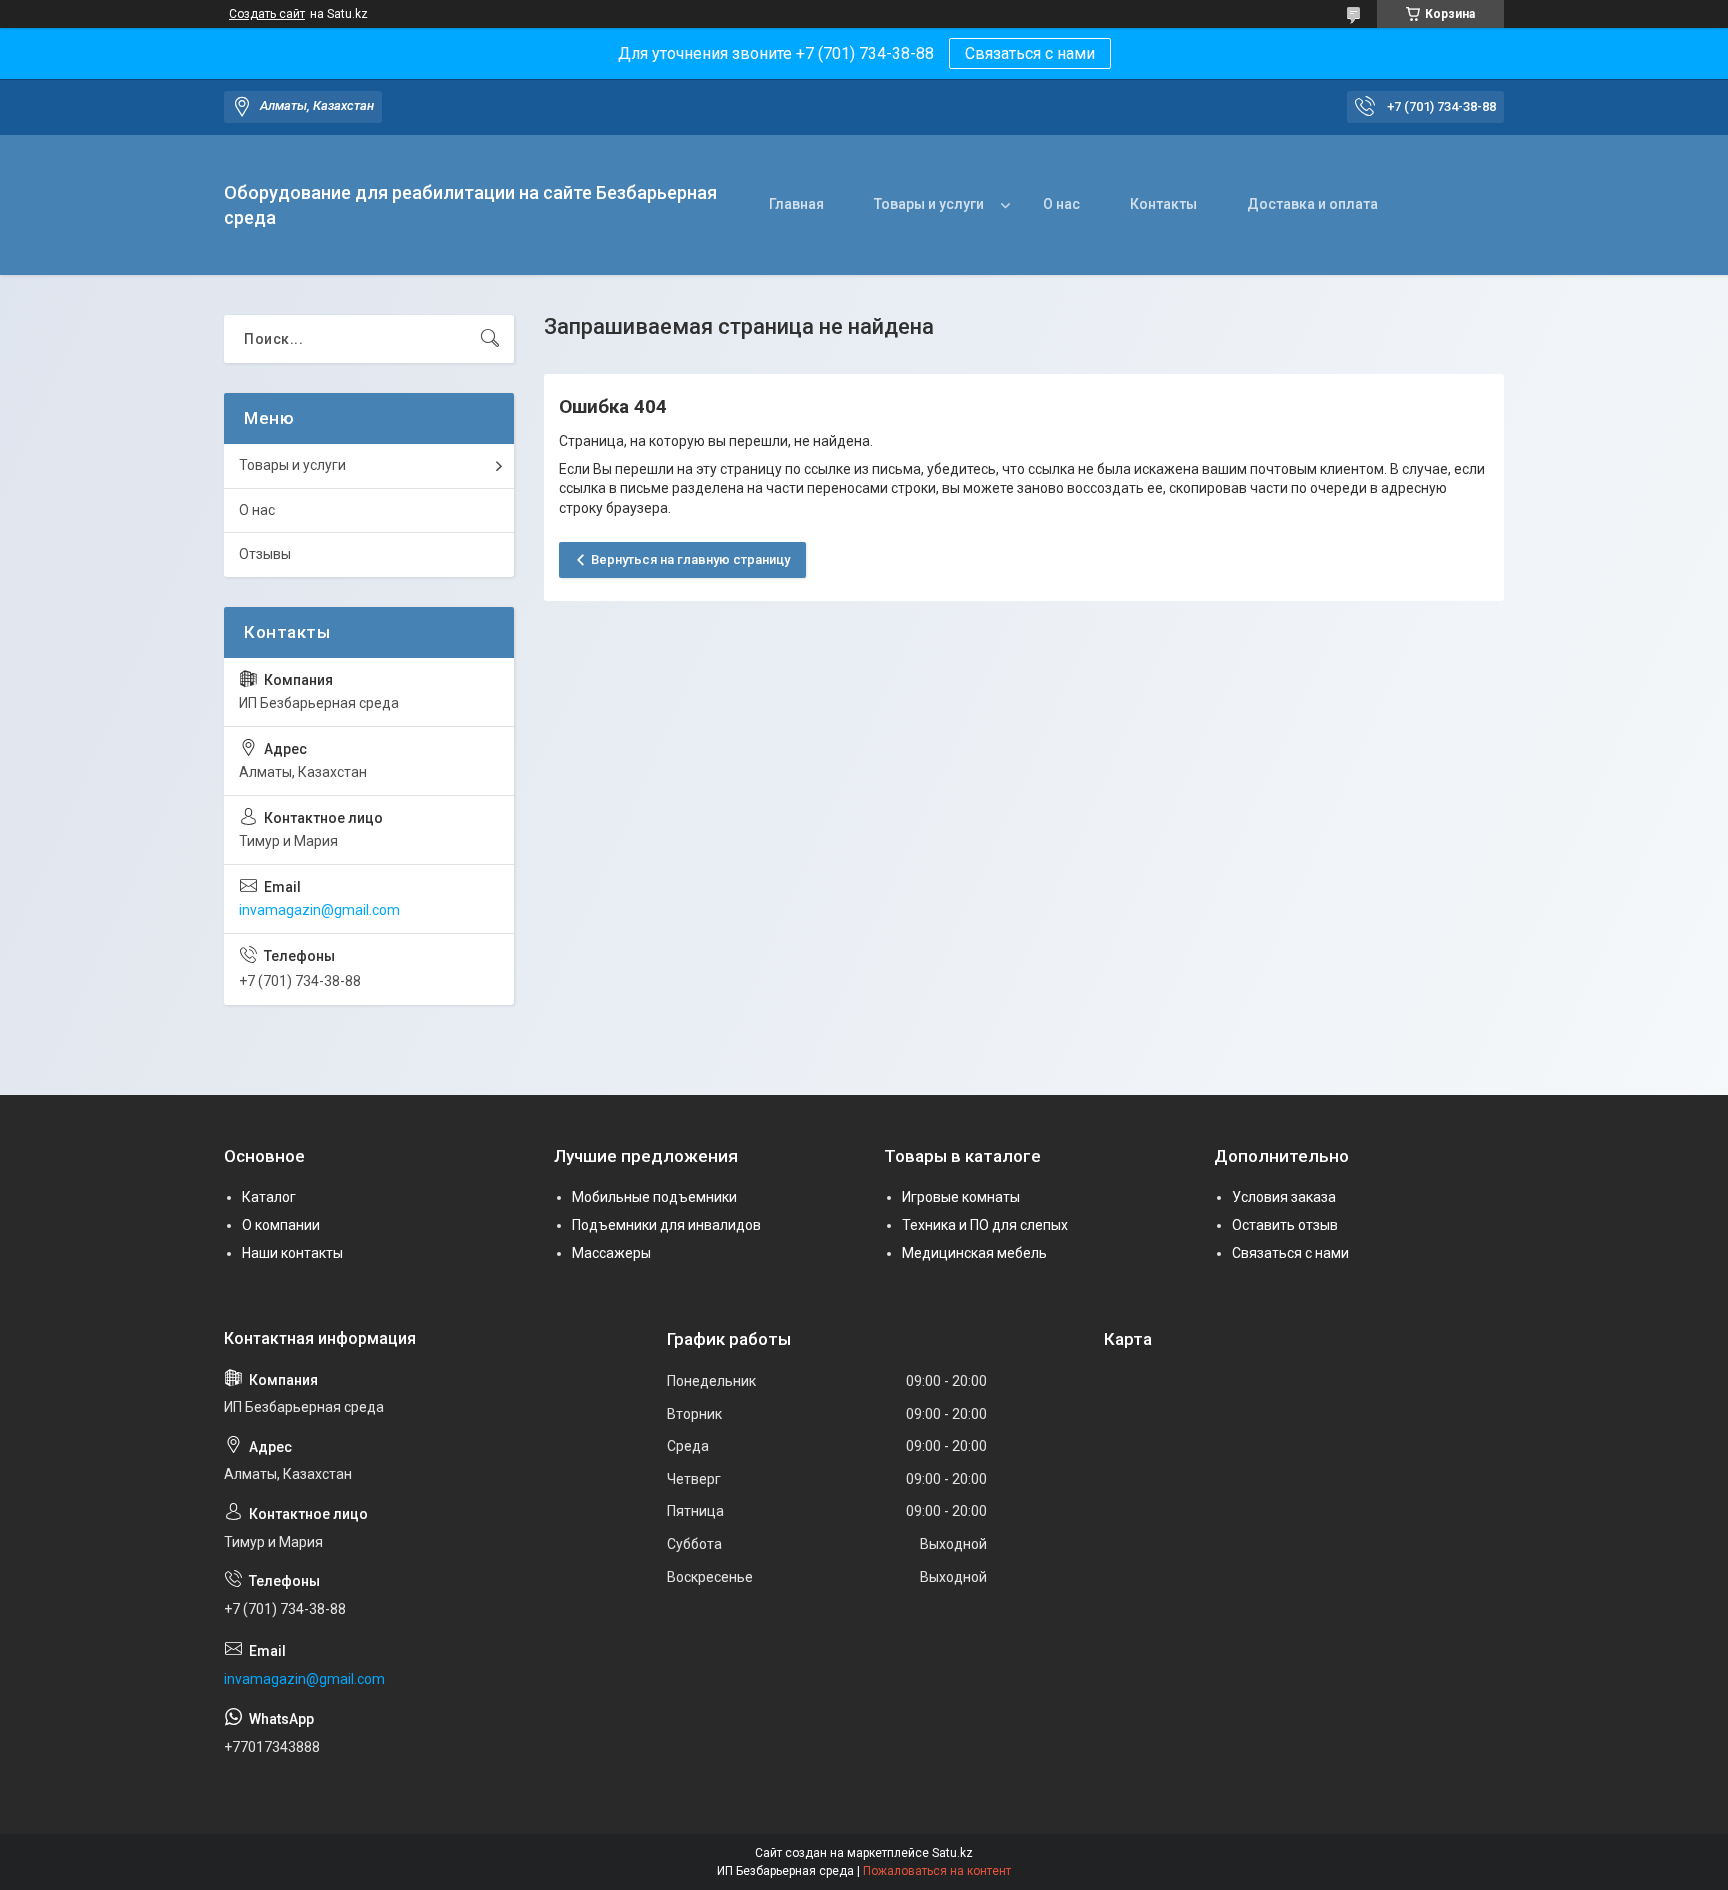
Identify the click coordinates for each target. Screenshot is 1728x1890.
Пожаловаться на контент (937, 1871)
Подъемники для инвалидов (666, 1225)
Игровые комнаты (961, 1197)
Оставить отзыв (1285, 1225)
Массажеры (611, 1253)
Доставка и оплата (1312, 204)
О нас (1061, 204)
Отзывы (265, 554)
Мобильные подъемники (654, 1197)
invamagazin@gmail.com (319, 910)
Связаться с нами (1030, 53)
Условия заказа (1284, 1197)
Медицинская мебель (974, 1253)
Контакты (1163, 204)
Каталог (269, 1197)
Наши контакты (292, 1253)
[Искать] (490, 339)
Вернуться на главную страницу (690, 559)
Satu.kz (952, 1853)
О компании (281, 1225)
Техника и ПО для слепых (985, 1225)
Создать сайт (267, 14)
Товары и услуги (929, 204)
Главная (796, 204)
